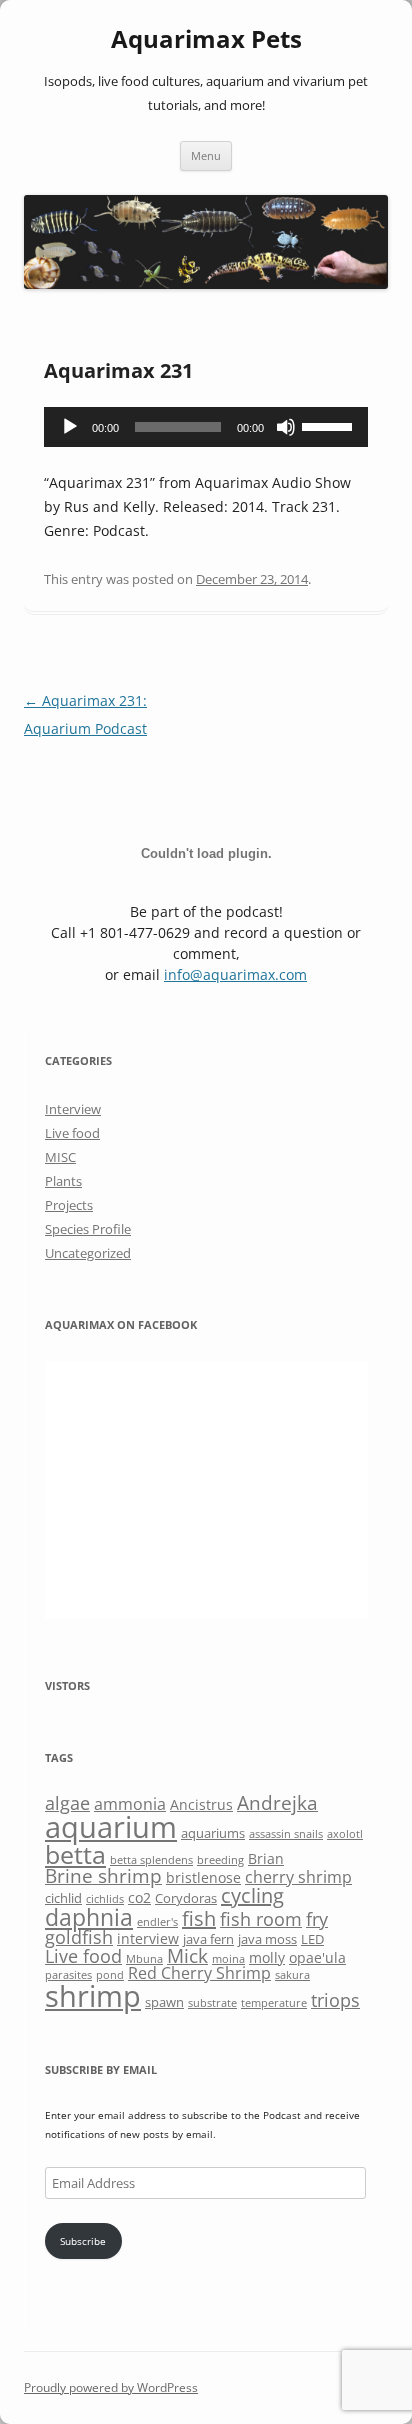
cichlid (63, 1898)
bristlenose (203, 1877)
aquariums (213, 1833)
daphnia (89, 1917)
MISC (60, 1157)
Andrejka (277, 1802)
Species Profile (88, 1229)
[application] (206, 427)
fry (317, 1919)
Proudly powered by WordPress (111, 2387)
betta (75, 1854)
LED (312, 1939)
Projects (69, 1205)
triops (335, 2000)
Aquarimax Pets (206, 39)
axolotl (345, 1834)
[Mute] (286, 427)
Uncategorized (88, 1253)
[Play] (70, 427)
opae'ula (317, 1957)
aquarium (111, 1827)
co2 (139, 1897)
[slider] (330, 425)
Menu (206, 155)
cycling (252, 1895)
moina (228, 1959)
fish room (261, 1919)
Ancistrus (201, 1804)
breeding (220, 1860)
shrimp (93, 1995)
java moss (267, 1939)
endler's (157, 1922)
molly (267, 1957)
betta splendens (151, 1860)
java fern (208, 1939)
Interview (73, 1109)
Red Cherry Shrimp (199, 1973)
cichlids (105, 1899)
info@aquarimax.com (235, 974)
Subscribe (83, 2241)
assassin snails (286, 1834)
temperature (274, 2003)
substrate (212, 2003)
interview (148, 1938)
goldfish (79, 1937)
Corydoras (186, 1898)
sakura (292, 1975)
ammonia (130, 1804)
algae (67, 1803)
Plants (63, 1181)
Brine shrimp (103, 1875)
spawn (164, 2002)
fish (199, 1918)
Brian (266, 1858)
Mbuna (144, 1959)
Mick (187, 1955)
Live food (72, 1133)
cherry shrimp (298, 1877)
